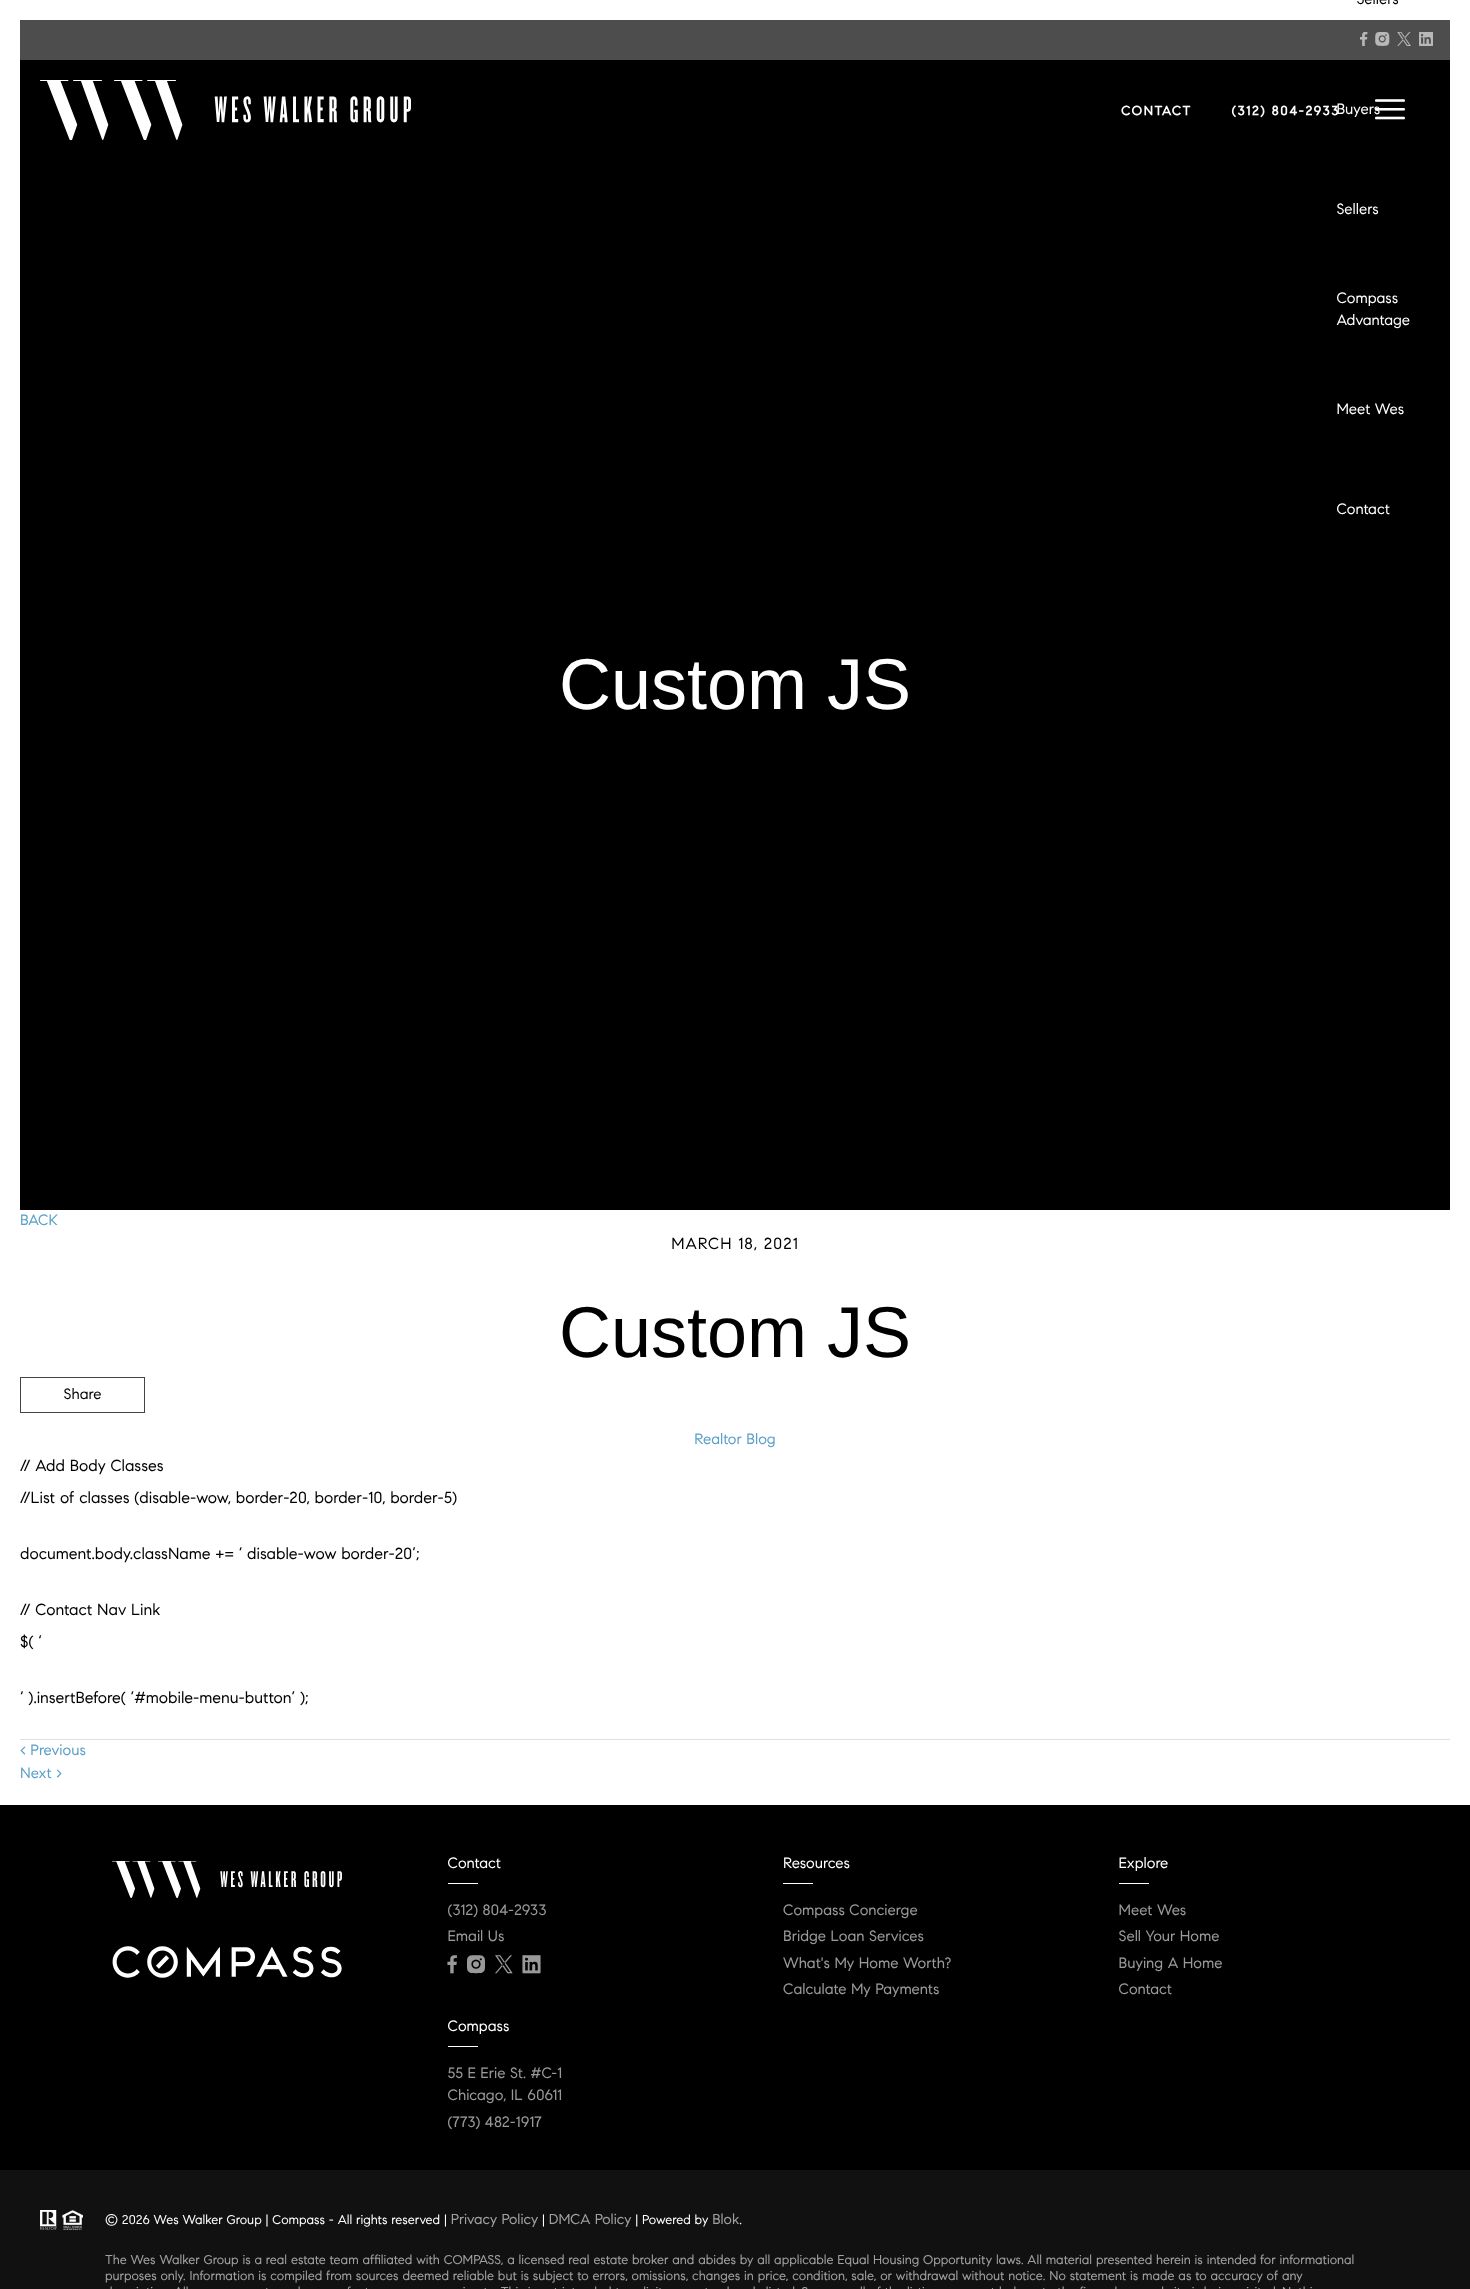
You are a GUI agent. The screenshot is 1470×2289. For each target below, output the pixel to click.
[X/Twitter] (1404, 39)
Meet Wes (1370, 410)
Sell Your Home (1169, 1937)
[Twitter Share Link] (82, 1450)
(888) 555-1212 (1298, 1502)
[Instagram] (1382, 39)
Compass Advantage (1373, 310)
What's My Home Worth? (867, 1964)
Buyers (1358, 110)
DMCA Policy (590, 2219)
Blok (725, 2219)
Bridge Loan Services (853, 1937)
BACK (39, 1221)
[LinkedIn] (1426, 39)
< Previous (53, 1751)
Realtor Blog (734, 1440)
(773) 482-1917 (495, 2123)
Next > (41, 1774)
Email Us (476, 1937)
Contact (1362, 510)
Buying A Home (1171, 1964)
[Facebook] (1363, 39)
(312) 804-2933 (1286, 111)
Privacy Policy (494, 2219)
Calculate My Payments (861, 1990)
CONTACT (1156, 111)
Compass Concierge (850, 1911)
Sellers (1357, 210)
